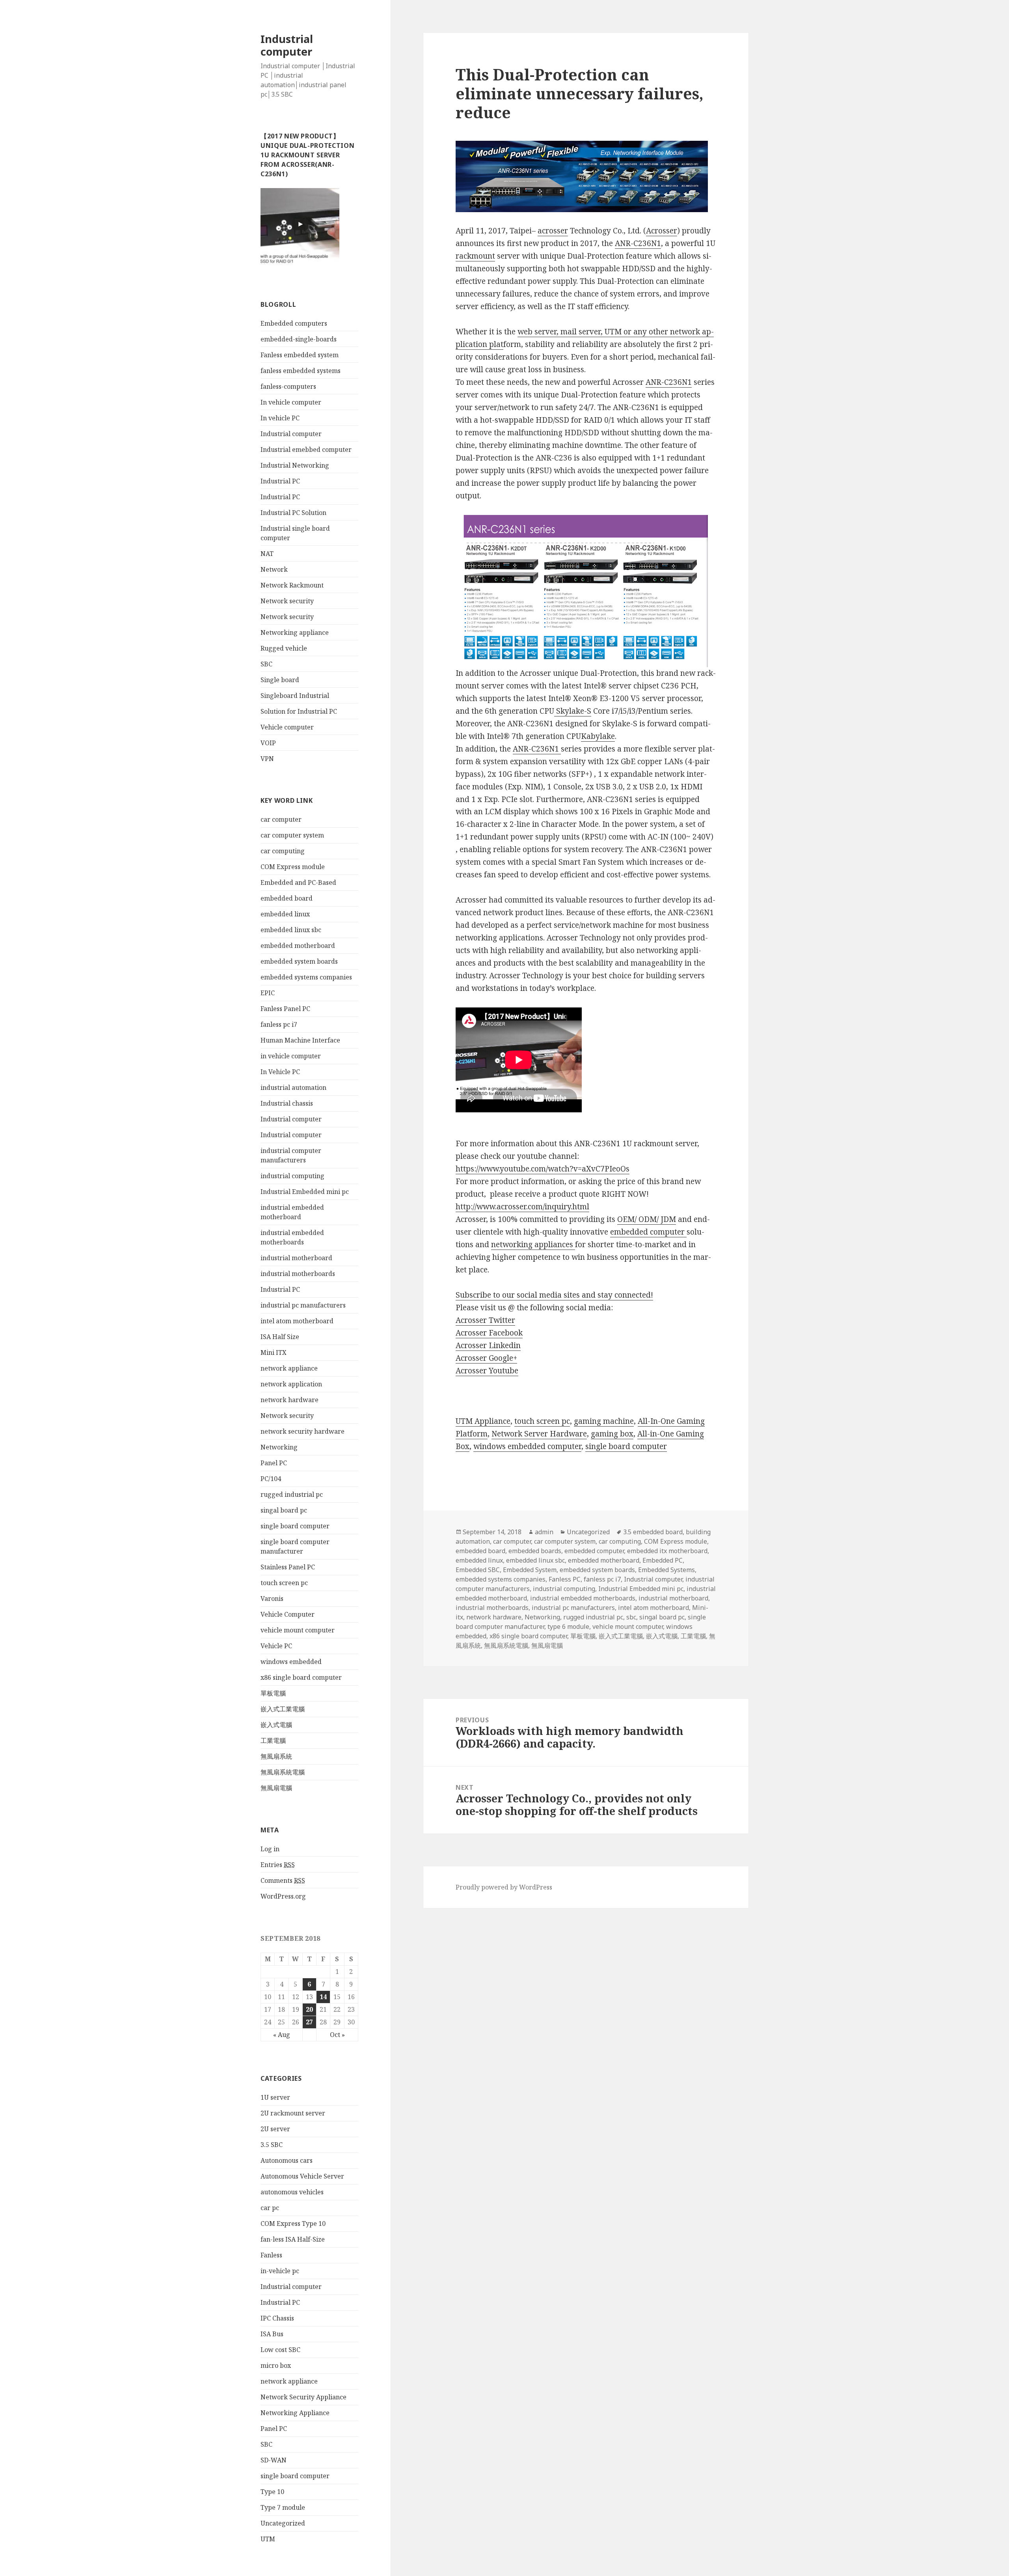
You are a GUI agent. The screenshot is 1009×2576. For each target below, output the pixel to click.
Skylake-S (573, 711)
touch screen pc (284, 1583)
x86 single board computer (301, 1677)
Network (274, 569)
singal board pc (284, 1510)
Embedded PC (663, 1560)
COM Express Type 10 (293, 2223)
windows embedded (291, 1662)
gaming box (612, 1434)
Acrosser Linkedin (488, 1345)
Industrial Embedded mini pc (305, 1192)
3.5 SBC (272, 2145)
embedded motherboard (298, 946)
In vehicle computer (291, 402)
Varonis (272, 1599)
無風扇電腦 (276, 1788)
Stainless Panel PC (288, 1567)
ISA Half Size (280, 1337)
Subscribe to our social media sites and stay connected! (554, 1295)
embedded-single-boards (299, 339)
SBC (266, 664)
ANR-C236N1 (638, 243)
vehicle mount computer (298, 1630)
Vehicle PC (276, 1646)
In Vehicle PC (280, 1072)
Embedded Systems (666, 1570)
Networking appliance (295, 632)
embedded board (287, 898)
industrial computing (292, 1176)
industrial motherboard (296, 1258)
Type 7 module (283, 2507)
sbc (631, 1617)
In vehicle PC (280, 418)
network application (291, 1384)
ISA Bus (272, 2334)
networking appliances (533, 1244)
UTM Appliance (483, 1421)
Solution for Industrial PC (299, 711)
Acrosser (662, 231)
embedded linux (285, 914)
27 (309, 2022)
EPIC (268, 993)
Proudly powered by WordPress (504, 1887)
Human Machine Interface (300, 1040)
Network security (287, 601)
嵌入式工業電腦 (283, 1709)
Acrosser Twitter (485, 1320)
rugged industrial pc (292, 1494)
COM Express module (293, 867)
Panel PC (274, 1463)
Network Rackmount (292, 585)
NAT (267, 554)
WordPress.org (283, 1896)
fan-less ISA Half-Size (293, 2239)
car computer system (292, 835)
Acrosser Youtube (487, 1371)
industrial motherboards (298, 1274)
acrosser (553, 231)
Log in (270, 1849)
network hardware (289, 1400)
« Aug (282, 2035)
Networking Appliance (295, 2413)
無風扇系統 (276, 1756)
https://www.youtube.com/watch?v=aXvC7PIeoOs (543, 1169)
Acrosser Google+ (486, 1358)
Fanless (271, 2255)
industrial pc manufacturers (303, 1305)
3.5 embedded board (653, 1532)
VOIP (268, 743)
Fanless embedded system (300, 355)
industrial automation (293, 1087)
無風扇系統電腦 (283, 1772)
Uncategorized (283, 2523)
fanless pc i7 (279, 1024)
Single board (280, 680)
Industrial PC (280, 481)
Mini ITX (274, 1352)
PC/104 (271, 1479)
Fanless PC (565, 1579)
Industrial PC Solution (293, 513)
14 (323, 1997)
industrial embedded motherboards (583, 1598)
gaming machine (604, 1421)
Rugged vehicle (284, 648)
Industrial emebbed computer (306, 450)
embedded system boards (299, 961)
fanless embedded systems (301, 371)
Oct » (337, 2035)
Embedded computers (294, 323)
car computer (281, 819)
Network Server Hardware (539, 1434)
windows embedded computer (527, 1446)
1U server (275, 2097)
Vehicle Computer (288, 1614)
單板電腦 (273, 1693)
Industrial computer (287, 45)
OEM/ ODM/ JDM (647, 1219)
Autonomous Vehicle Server (302, 2176)
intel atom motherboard (297, 1321)
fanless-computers (288, 386)
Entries (278, 1865)
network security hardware (303, 1431)
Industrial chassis (287, 1103)
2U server (275, 2129)
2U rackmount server (293, 2113)
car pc (270, 2208)
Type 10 (272, 2492)
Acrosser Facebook (489, 1333)
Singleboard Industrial (295, 696)
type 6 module (568, 1627)
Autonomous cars (287, 2160)
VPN (267, 759)
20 (309, 2009)
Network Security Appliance (303, 2397)
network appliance (289, 1368)
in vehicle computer (291, 1056)
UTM (268, 2539)
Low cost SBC (280, 2350)
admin (544, 1532)
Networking (279, 1447)
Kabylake (598, 736)
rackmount (475, 256)
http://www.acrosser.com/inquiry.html (522, 1207)
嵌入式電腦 (276, 1725)
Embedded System (530, 1570)
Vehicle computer (287, 727)
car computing (283, 851)
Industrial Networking (295, 465)
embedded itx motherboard (667, 1551)
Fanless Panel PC (285, 1009)
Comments (283, 1880)
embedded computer (648, 1232)
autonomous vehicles (292, 2192)
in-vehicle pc (280, 2271)
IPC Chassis (277, 2318)
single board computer (295, 1526)
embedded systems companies (306, 977)
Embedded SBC (478, 1570)
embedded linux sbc (291, 930)
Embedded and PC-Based (298, 882)
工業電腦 (273, 1740)
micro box (276, 2365)
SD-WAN (274, 2460)
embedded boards (535, 1551)
